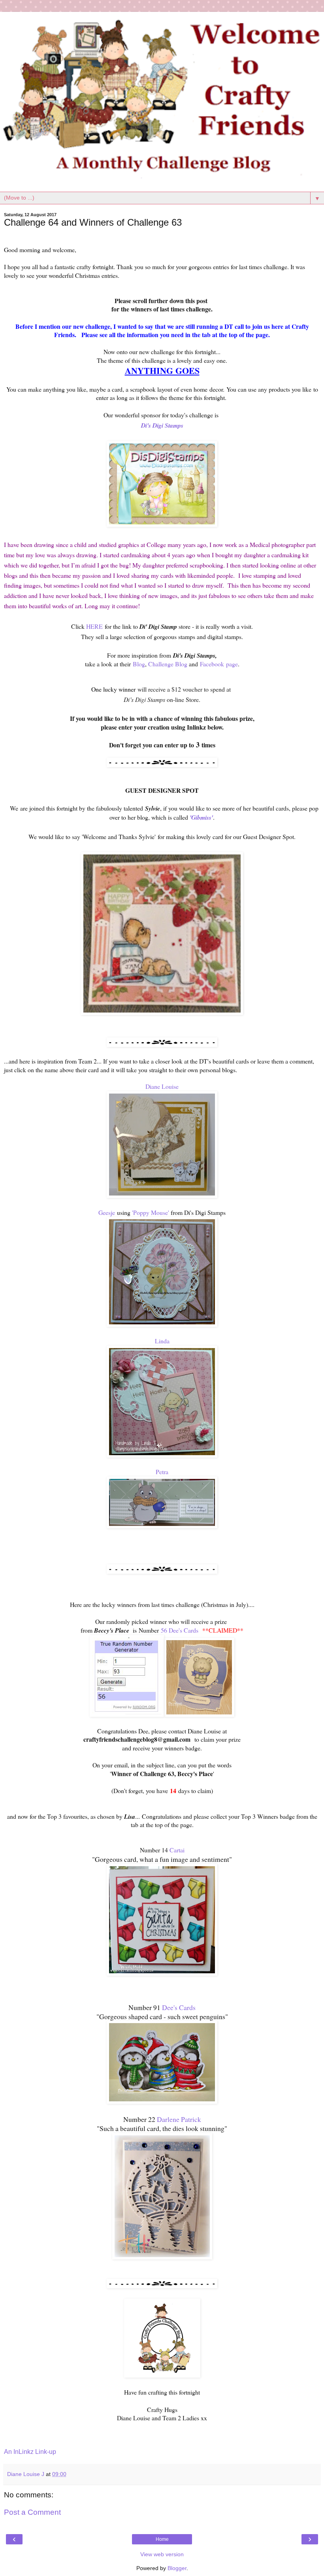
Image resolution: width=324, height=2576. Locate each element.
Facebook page (219, 664)
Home (162, 2539)
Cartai (177, 1850)
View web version (162, 2554)
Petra (162, 1472)
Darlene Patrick (179, 2119)
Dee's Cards (179, 2007)
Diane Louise (162, 1086)
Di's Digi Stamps (162, 425)
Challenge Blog (168, 664)
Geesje (107, 1212)
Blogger (177, 2568)
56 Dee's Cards (180, 1630)
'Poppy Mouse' (151, 1212)
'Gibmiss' (201, 817)
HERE (94, 626)
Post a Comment (32, 2512)
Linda (162, 1341)
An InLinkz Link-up (30, 2452)
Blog (139, 664)
